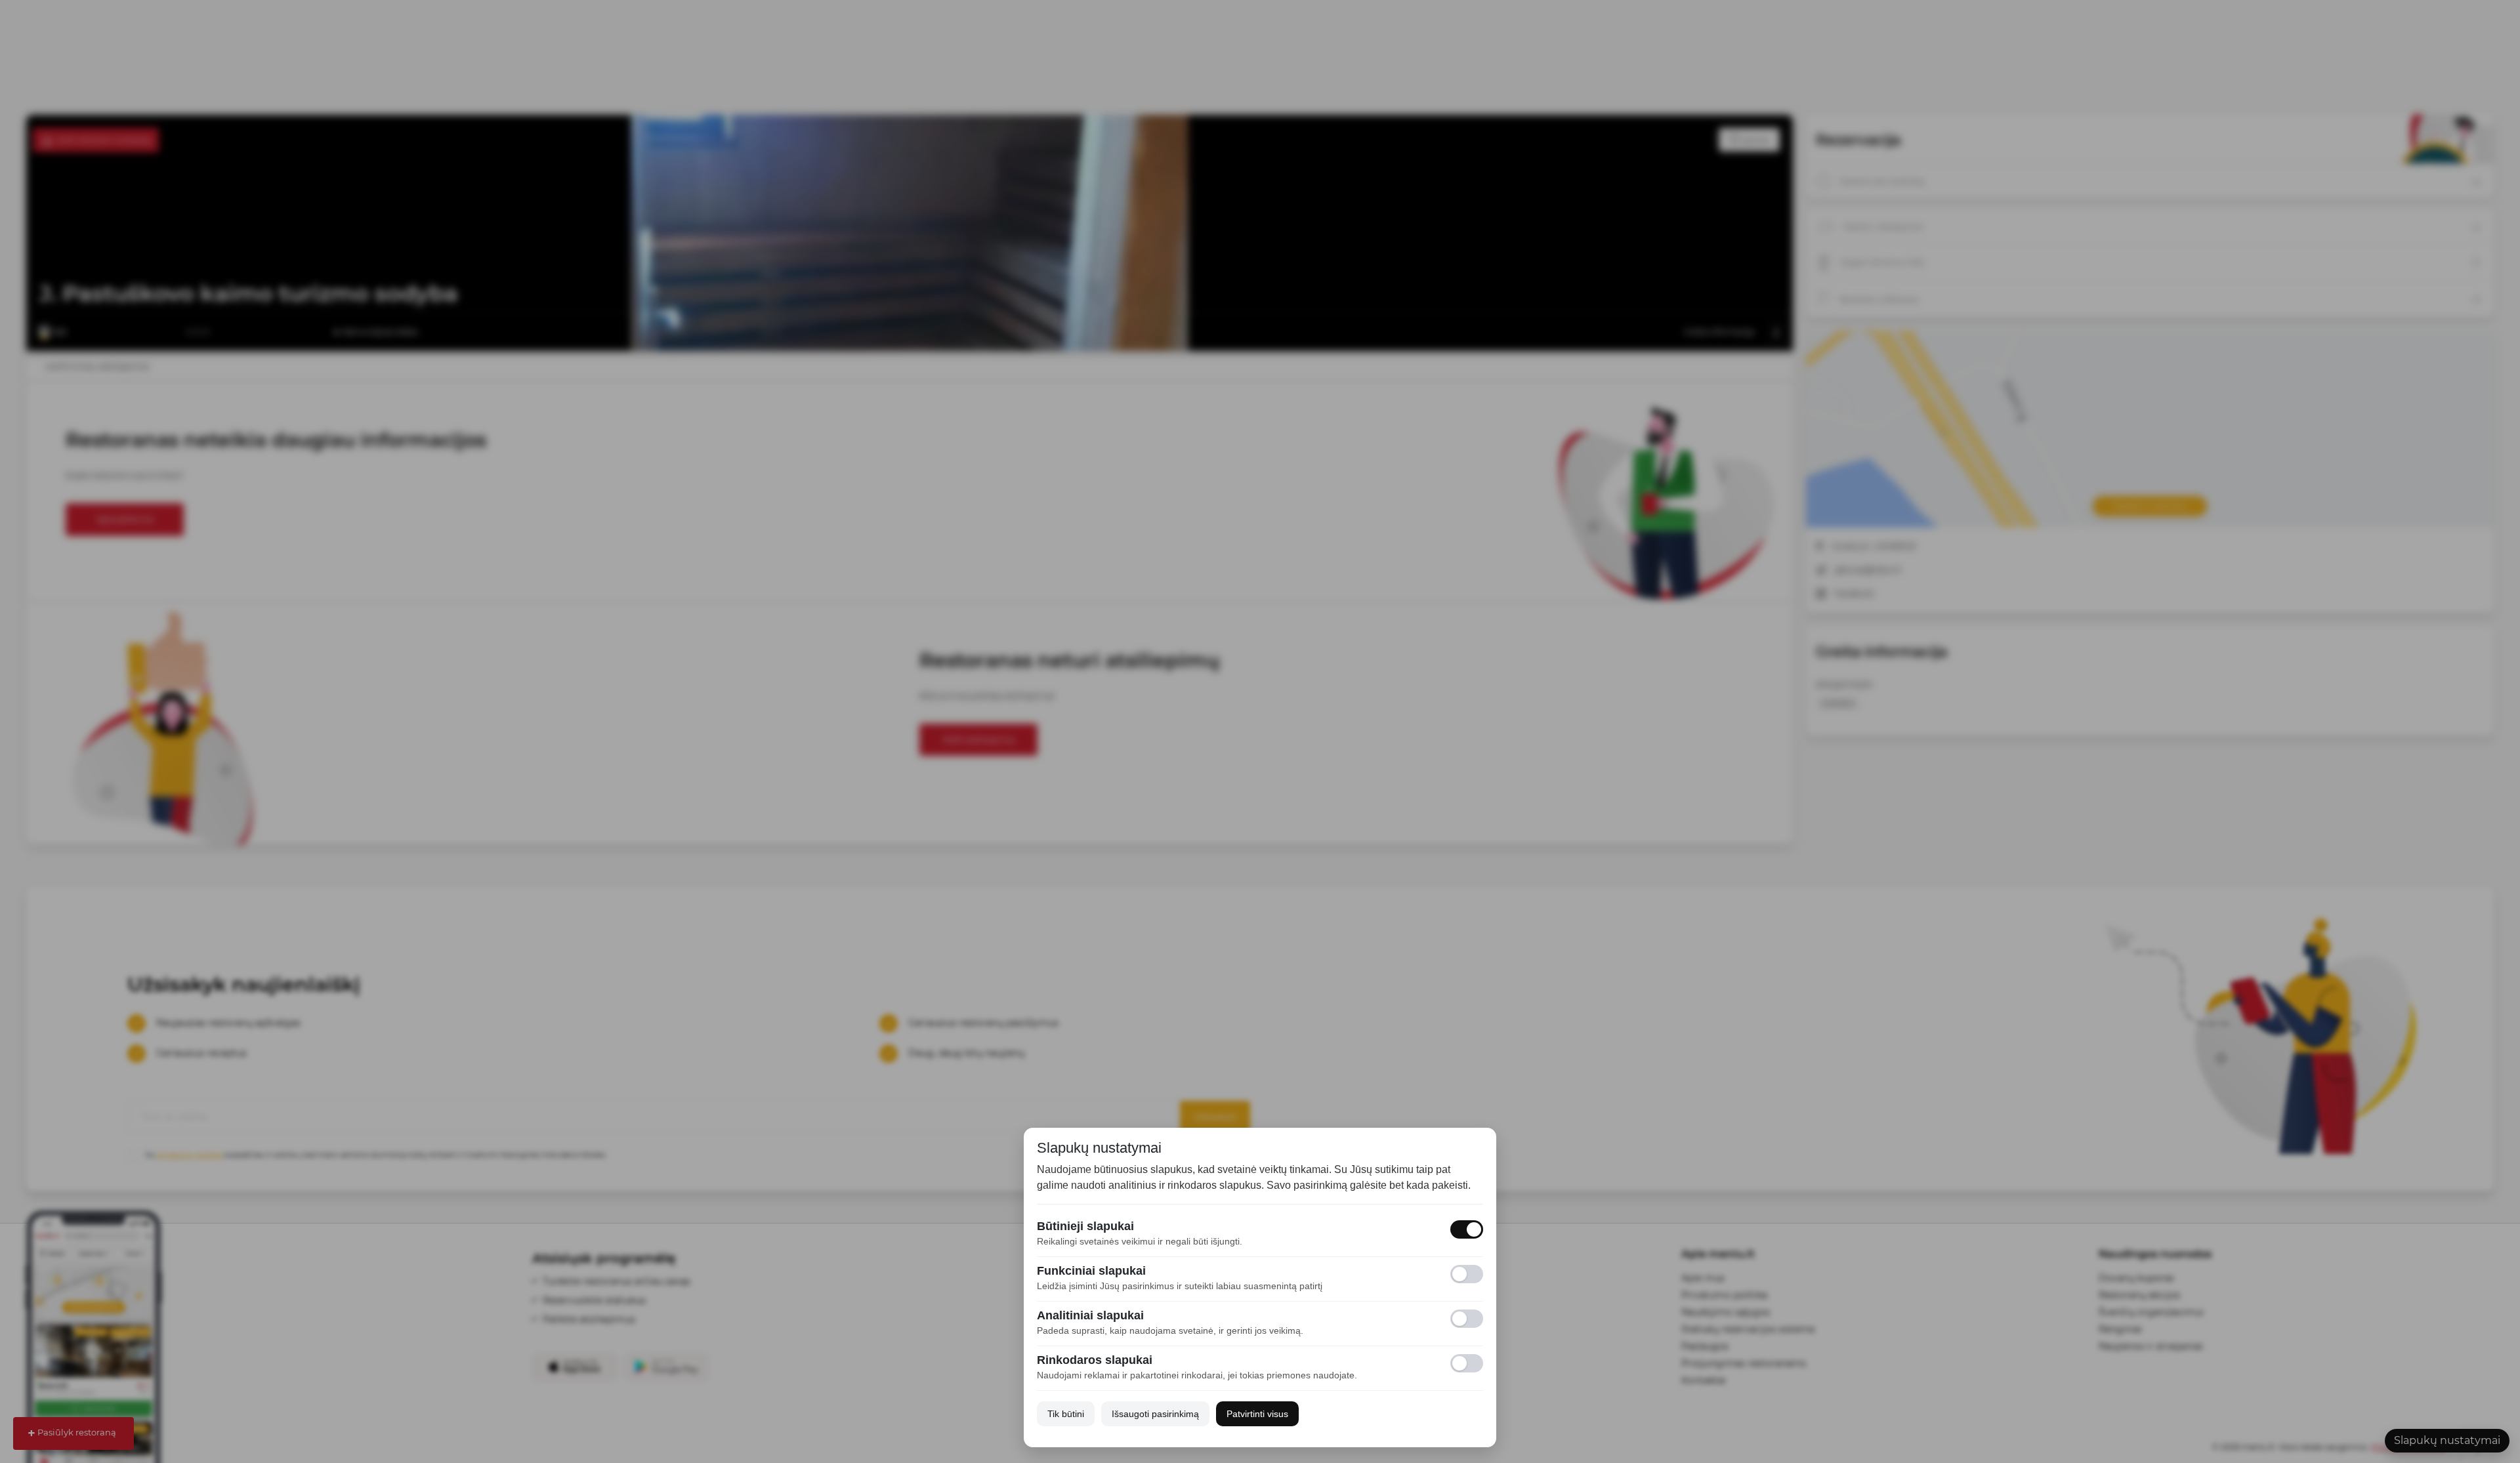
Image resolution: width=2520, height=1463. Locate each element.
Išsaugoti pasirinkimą (1155, 1414)
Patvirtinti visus (1257, 1414)
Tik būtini (1066, 1414)
